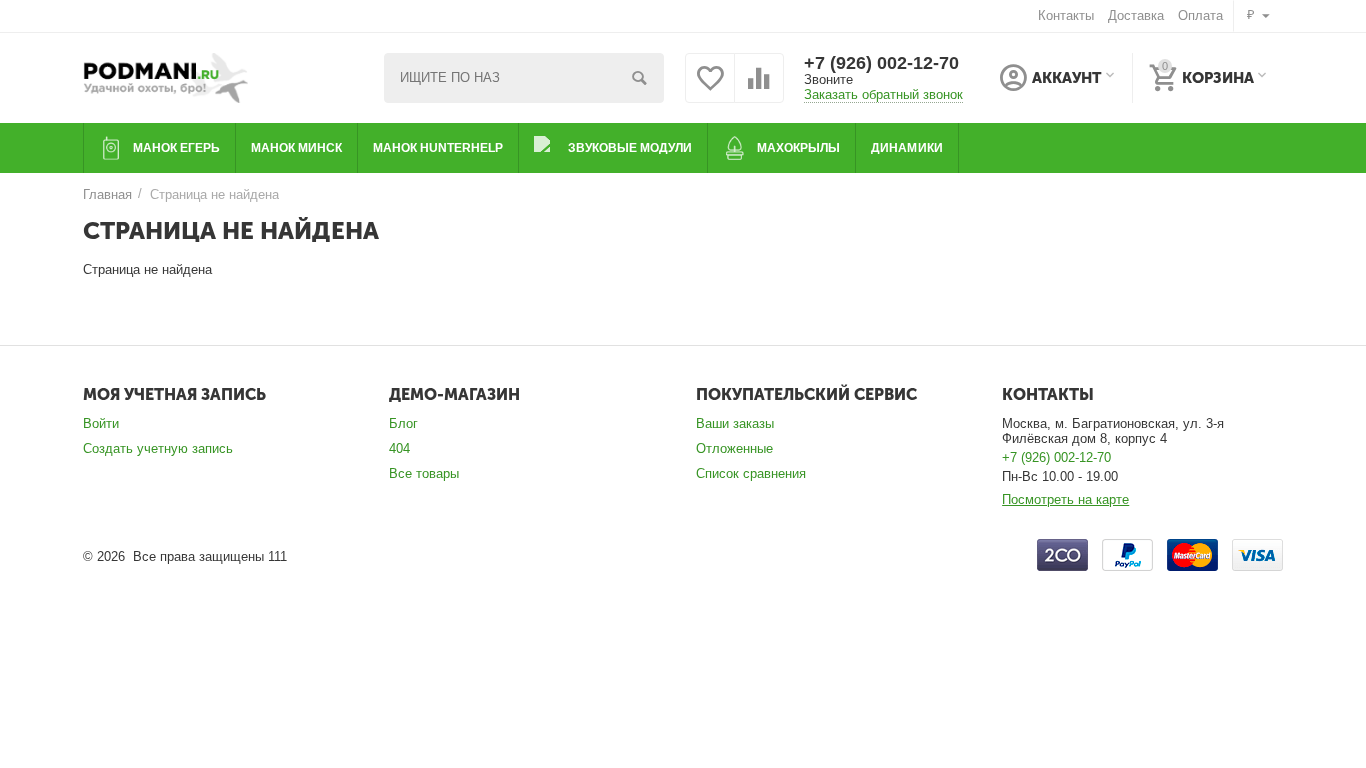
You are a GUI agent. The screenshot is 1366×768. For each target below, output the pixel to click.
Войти (101, 423)
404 (399, 448)
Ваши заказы (735, 423)
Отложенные (734, 448)
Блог (403, 423)
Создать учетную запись (158, 448)
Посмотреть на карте (1065, 499)
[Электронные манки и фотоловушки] (167, 76)
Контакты (1066, 15)
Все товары (424, 473)
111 (277, 556)
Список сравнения (751, 473)
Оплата (1200, 15)
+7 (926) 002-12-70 (881, 63)
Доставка (1136, 15)
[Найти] (639, 78)
